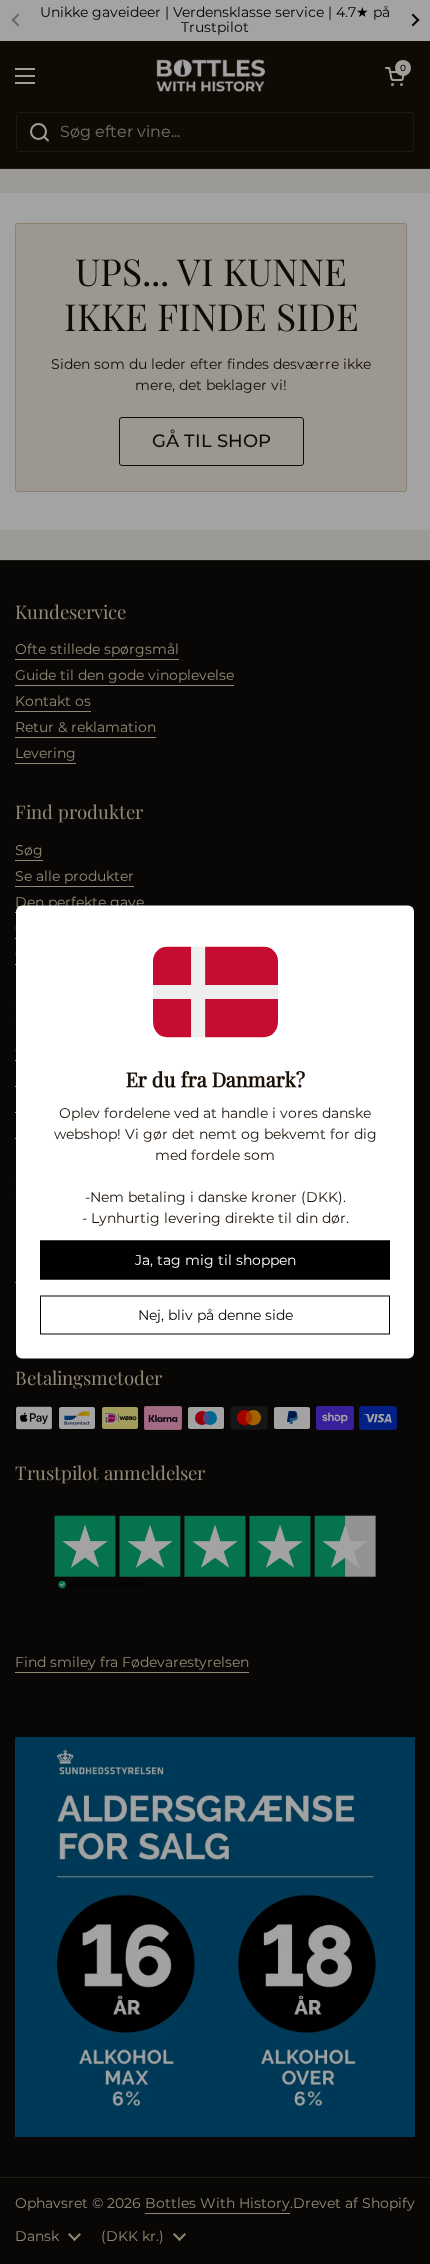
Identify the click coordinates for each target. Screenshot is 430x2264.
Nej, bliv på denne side (215, 1315)
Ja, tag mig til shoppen (215, 1260)
